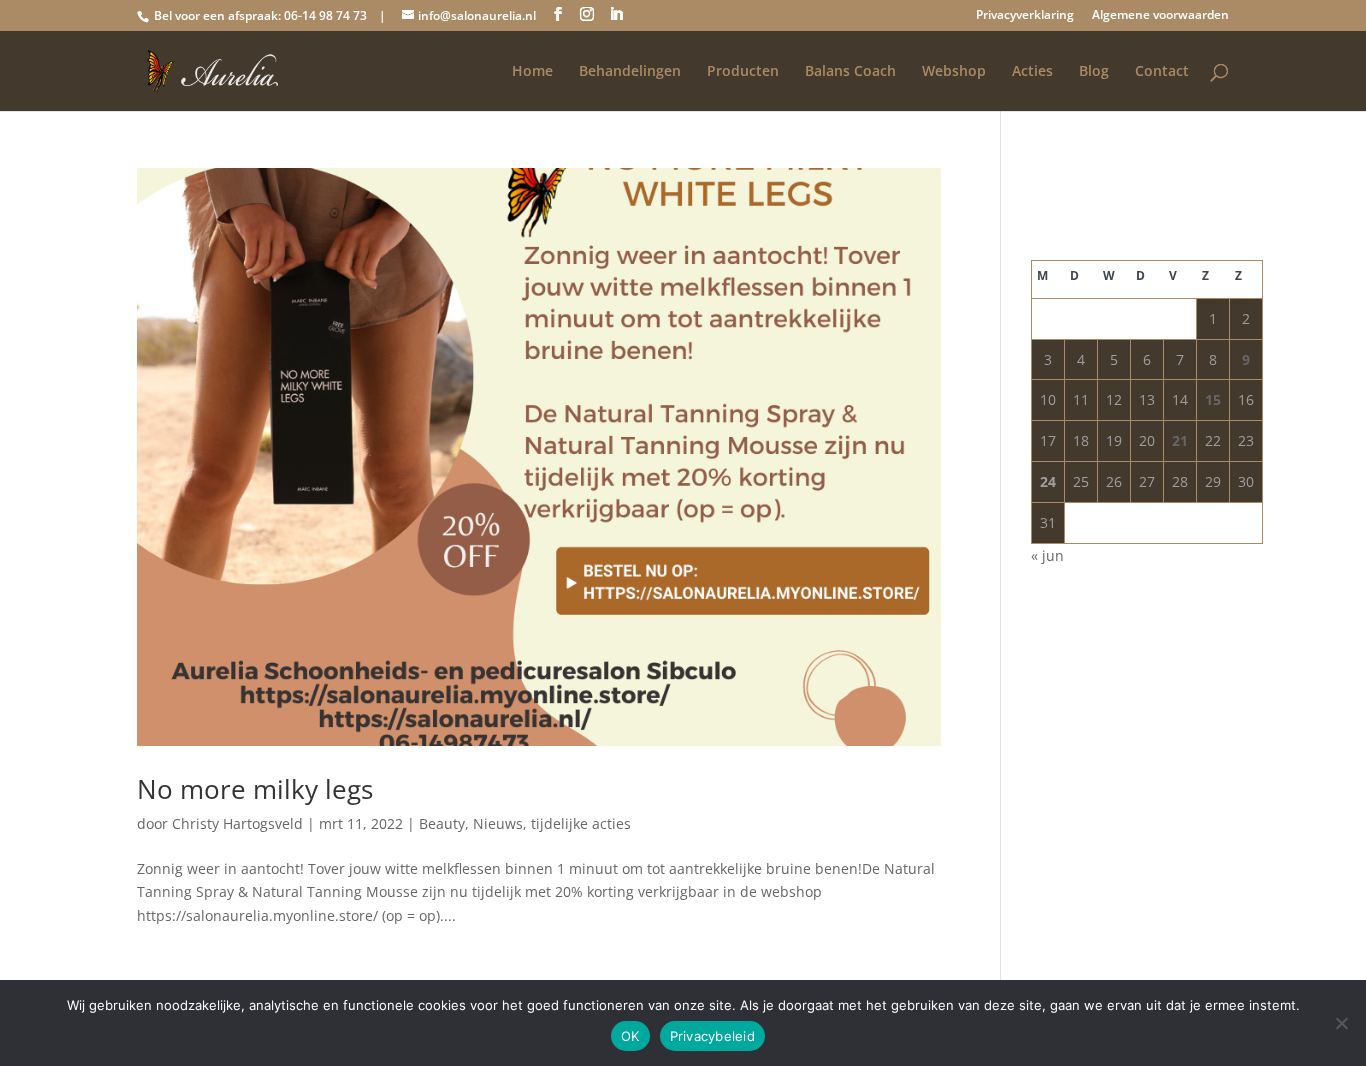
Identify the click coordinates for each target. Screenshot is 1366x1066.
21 (1180, 440)
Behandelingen (630, 72)
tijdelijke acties (581, 823)
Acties (1032, 72)
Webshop (954, 72)
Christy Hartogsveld (237, 823)
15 (1213, 399)
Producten (743, 72)
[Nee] (1341, 1023)
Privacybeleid (712, 1036)
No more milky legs (255, 789)
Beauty (442, 823)
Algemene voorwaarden (1160, 16)
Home (532, 72)
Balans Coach (850, 72)
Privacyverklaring (1025, 16)
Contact (1162, 72)
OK (630, 1036)
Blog (1094, 72)
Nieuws (498, 823)
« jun (1047, 555)
